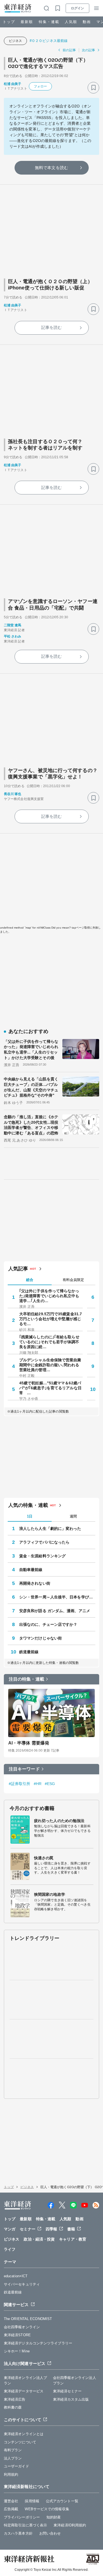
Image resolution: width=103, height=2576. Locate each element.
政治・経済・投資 (39, 2239)
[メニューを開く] (96, 8)
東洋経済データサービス (24, 2391)
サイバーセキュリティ (22, 2284)
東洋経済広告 (15, 2399)
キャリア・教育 (73, 2239)
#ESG (50, 1784)
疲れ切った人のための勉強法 (59, 1821)
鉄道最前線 (29, 1652)
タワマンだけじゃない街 (41, 1638)
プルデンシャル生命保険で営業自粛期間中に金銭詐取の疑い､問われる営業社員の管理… (50, 1365)
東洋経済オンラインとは (24, 2434)
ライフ (10, 2249)
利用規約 (11, 2474)
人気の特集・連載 (28, 1505)
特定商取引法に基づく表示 (25, 2525)
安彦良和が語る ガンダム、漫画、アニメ (55, 1611)
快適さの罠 (44, 1858)
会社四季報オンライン (22, 2327)
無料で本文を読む (51, 168)
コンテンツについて (20, 2442)
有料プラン (13, 2450)
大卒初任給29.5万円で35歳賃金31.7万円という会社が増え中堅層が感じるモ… (51, 1319)
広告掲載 (11, 2509)
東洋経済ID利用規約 (70, 2525)
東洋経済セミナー (67, 2391)
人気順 (71, 22)
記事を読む (52, 327)
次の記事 (88, 50)
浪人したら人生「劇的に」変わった (50, 1528)
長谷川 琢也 (13, 794)
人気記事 (18, 1269)
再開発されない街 (35, 1583)
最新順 (27, 22)
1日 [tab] (30, 1516)
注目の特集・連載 (27, 1679)
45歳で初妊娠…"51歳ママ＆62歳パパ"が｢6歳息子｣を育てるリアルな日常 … (50, 1388)
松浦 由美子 (13, 84)
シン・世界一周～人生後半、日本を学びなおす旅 (57, 1597)
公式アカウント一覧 (62, 2501)
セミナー (27, 2229)
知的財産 (54, 2517)
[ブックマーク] (93, 88)
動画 (87, 22)
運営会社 (11, 2501)
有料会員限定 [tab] (73, 1280)
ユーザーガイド (16, 2466)
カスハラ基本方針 (18, 2533)
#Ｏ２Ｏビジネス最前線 (50, 41)
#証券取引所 (20, 1784)
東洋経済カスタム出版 (71, 2399)
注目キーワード (24, 1769)
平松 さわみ (13, 636)
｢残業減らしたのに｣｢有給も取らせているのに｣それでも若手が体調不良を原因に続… (49, 1342)
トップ (9, 22)
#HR (38, 1784)
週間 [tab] (73, 1516)
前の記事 (69, 50)
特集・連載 (49, 22)
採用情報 (32, 2501)
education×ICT (16, 2276)
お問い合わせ (50, 2533)
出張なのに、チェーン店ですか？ (48, 1624)
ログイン (77, 8)
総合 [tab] (30, 1280)
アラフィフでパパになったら (44, 1542)
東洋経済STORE (17, 2335)
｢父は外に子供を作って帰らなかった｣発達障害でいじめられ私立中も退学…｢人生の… (49, 1296)
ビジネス (15, 41)
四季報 (51, 2229)
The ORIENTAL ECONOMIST (28, 2319)
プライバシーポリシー (22, 2517)
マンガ (10, 2229)
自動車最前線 (31, 1570)
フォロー (40, 86)
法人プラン (13, 2458)
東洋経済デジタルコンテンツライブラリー (38, 2343)
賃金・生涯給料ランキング (42, 1556)
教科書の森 (13, 2407)
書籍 (71, 2229)
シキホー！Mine (17, 2351)
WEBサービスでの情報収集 (47, 2509)
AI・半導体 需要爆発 (29, 1743)
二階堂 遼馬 (13, 625)
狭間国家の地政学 (50, 1894)
